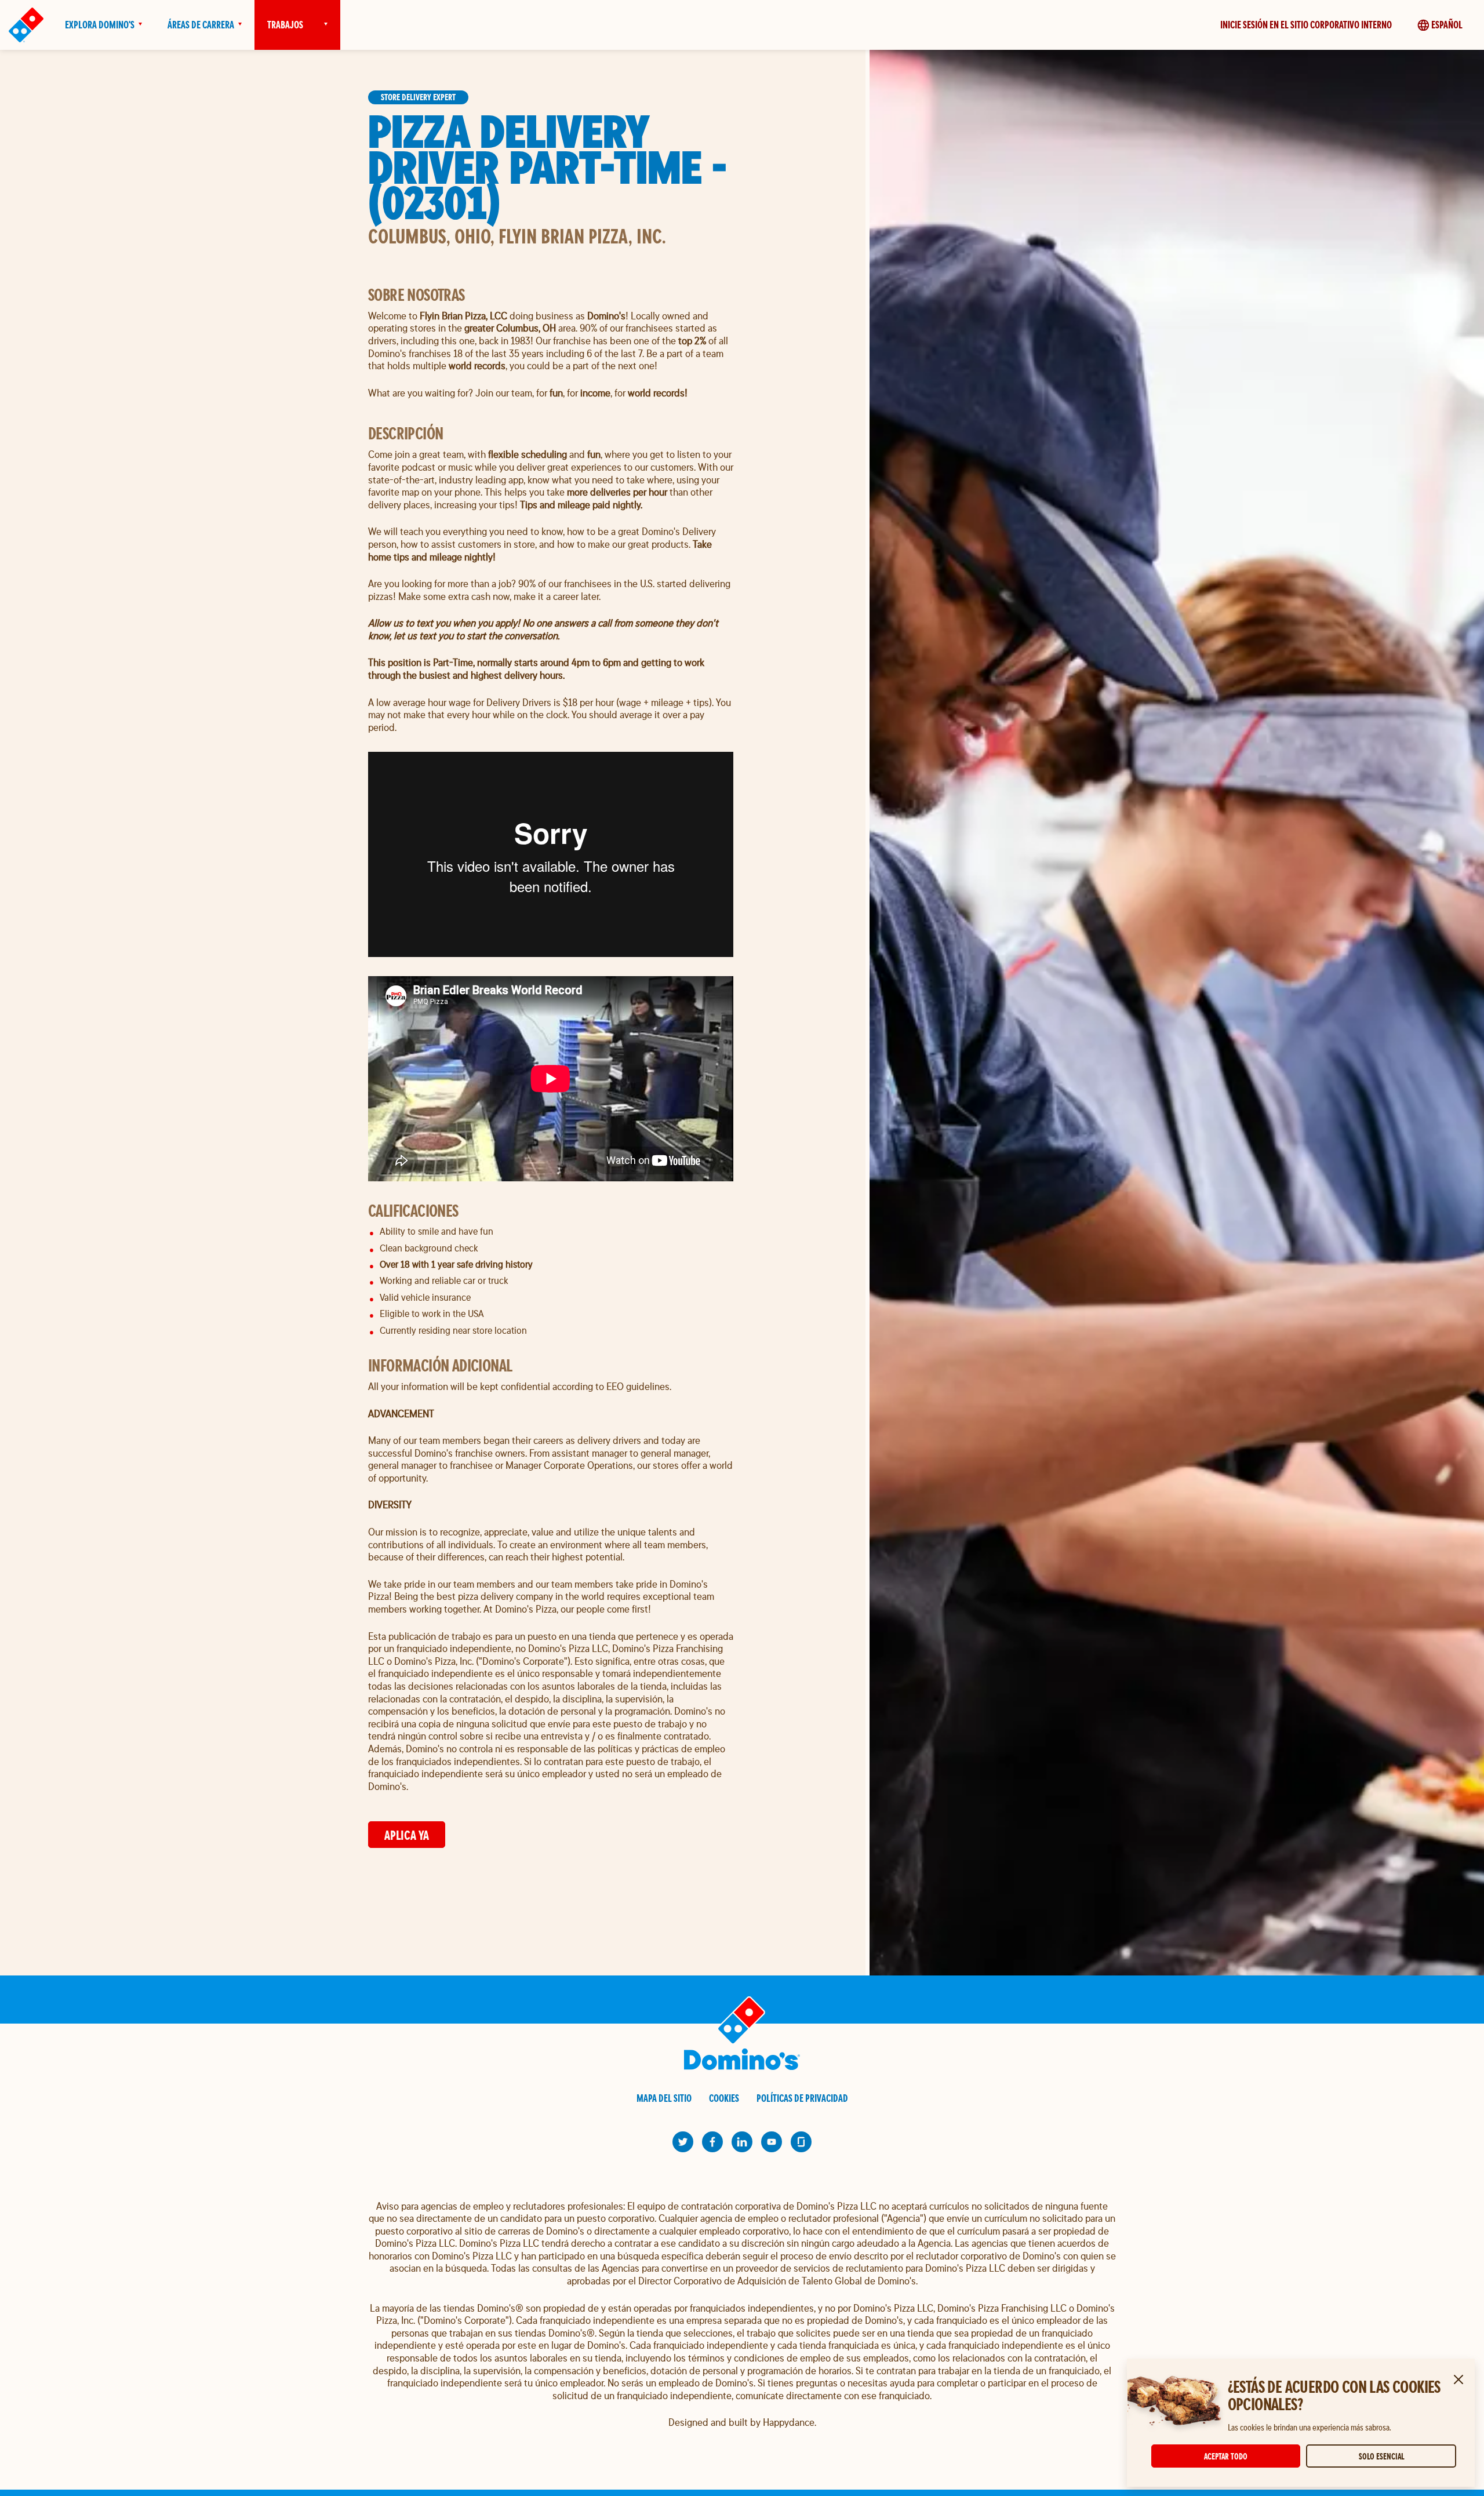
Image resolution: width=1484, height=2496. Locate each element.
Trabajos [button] (285, 25)
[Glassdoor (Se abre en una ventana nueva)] (801, 2142)
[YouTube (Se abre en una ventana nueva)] (772, 2142)
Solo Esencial (1381, 2456)
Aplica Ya (407, 1835)
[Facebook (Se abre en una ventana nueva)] (712, 2142)
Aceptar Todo (1226, 2456)
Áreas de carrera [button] (201, 25)
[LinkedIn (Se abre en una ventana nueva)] (742, 2142)
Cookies (724, 2098)
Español (1447, 25)
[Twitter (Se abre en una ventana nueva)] (683, 2142)
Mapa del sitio (664, 2098)
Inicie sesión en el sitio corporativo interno (1306, 25)
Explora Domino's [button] (100, 25)
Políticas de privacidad (802, 2098)
